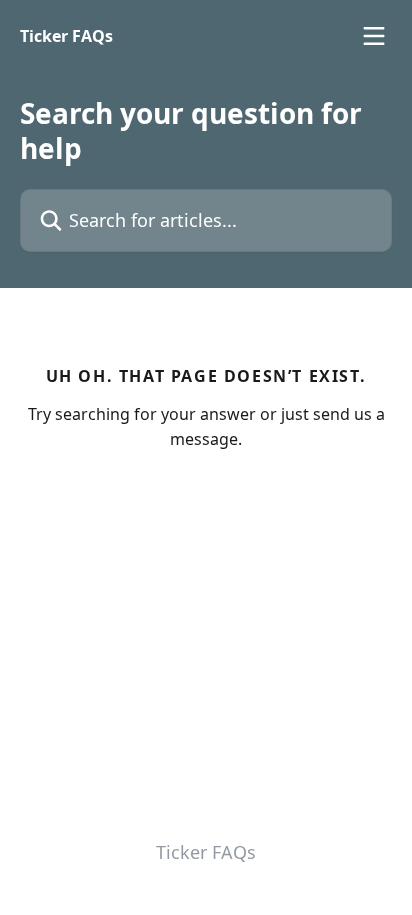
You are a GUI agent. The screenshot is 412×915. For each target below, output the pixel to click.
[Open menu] (374, 36)
